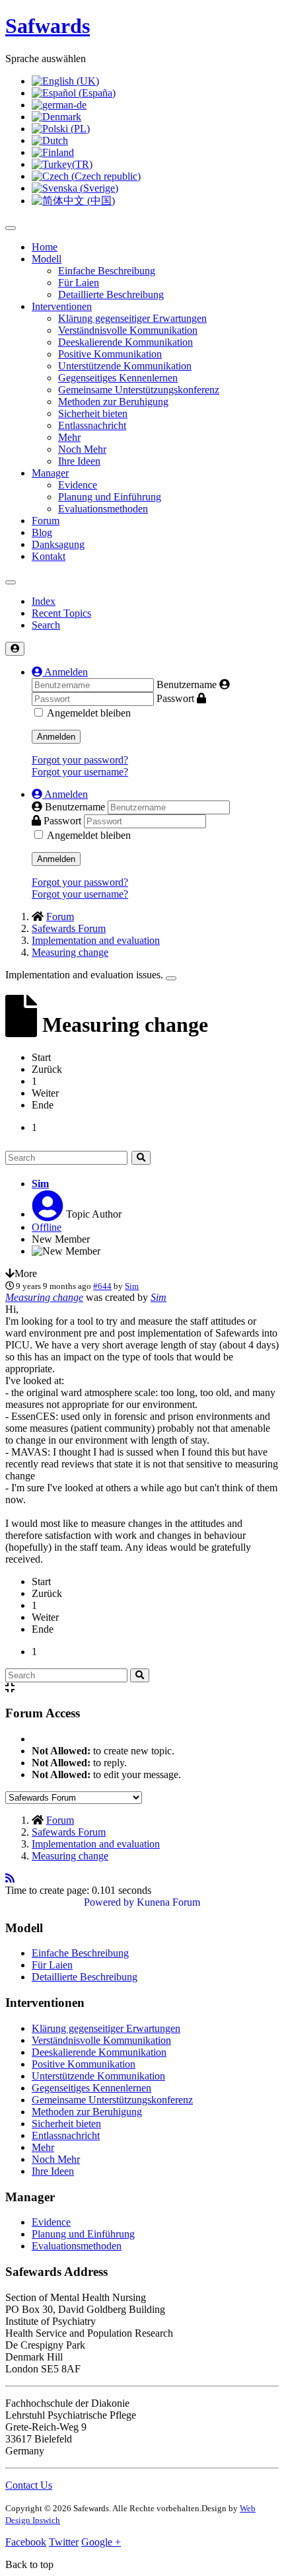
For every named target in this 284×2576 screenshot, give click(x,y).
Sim (40, 1184)
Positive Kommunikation (110, 354)
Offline (47, 1227)
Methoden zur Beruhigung (113, 402)
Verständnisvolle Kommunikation (128, 330)
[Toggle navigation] (11, 582)
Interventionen (62, 306)
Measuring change (44, 1297)
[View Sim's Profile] (48, 1214)
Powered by (109, 1902)
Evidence (78, 485)
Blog (42, 532)
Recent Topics (61, 613)
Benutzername (187, 684)
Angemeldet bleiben (89, 713)
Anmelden (56, 737)
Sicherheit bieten (93, 413)
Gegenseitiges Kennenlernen (118, 378)
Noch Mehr (82, 449)
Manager (50, 473)
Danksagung (58, 544)
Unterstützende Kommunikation (125, 366)
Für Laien (79, 283)
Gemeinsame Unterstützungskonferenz (139, 390)
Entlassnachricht (92, 425)
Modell (47, 259)
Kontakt (49, 556)
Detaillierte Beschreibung (111, 294)
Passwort (175, 698)
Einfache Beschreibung (107, 271)
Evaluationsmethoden (103, 509)
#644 (102, 1286)
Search (46, 625)
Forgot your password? (80, 760)
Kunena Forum (168, 1902)
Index (44, 601)
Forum (46, 521)
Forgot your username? (80, 772)
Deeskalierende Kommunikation (125, 342)
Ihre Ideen (79, 461)
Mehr (69, 437)
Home (45, 247)
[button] (60, 672)
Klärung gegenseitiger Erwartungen (132, 318)
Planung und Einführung (110, 497)
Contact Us (29, 2485)
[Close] (171, 978)
